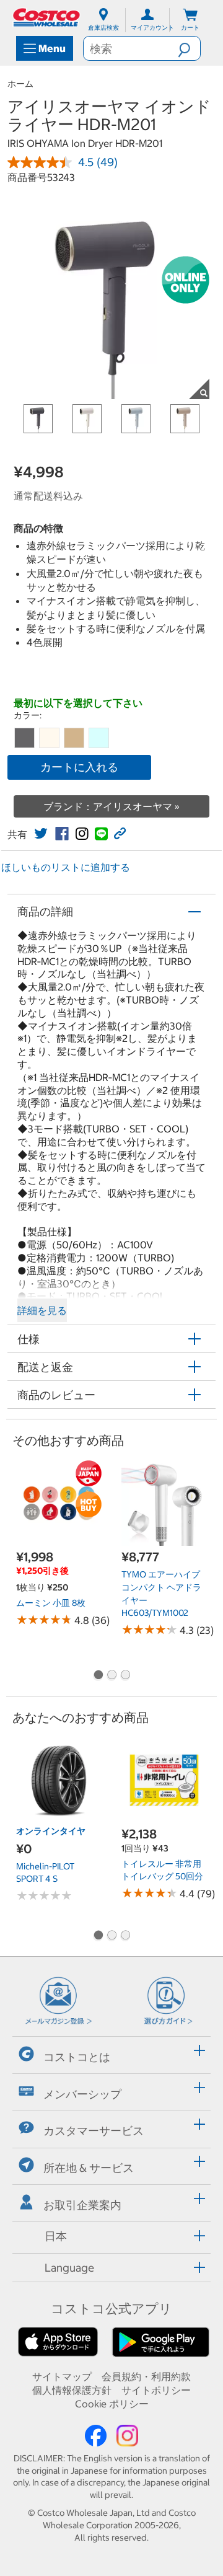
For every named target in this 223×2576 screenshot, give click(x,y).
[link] (41, 834)
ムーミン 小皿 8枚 (51, 1603)
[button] (189, 48)
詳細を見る (42, 1310)
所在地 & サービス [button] (89, 2168)
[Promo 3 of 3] (125, 1676)
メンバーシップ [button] (82, 2093)
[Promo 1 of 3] (98, 1676)
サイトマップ (62, 2376)
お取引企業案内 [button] (82, 2205)
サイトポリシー (156, 2390)
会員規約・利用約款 (146, 2376)
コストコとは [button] (77, 2057)
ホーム (20, 84)
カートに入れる (79, 767)
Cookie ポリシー (112, 2404)
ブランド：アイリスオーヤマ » (111, 806)
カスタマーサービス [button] (94, 2131)
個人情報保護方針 (72, 2390)
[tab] (111, 2053)
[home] (47, 17)
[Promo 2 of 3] (111, 1676)
